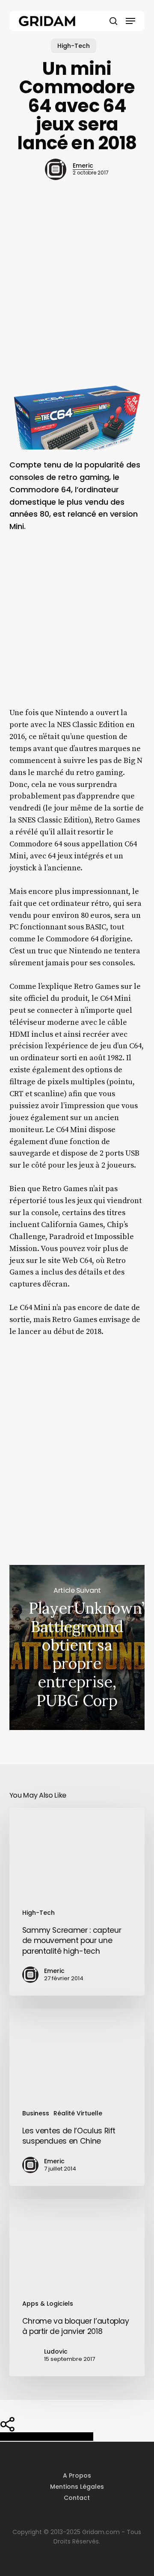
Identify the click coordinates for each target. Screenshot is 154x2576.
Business (36, 2113)
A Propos (77, 2475)
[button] (130, 21)
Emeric (83, 166)
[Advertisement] (77, 296)
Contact (77, 2498)
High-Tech (74, 46)
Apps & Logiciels (48, 2304)
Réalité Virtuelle (78, 2113)
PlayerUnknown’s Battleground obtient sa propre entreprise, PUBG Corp (77, 1648)
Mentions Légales (77, 2487)
